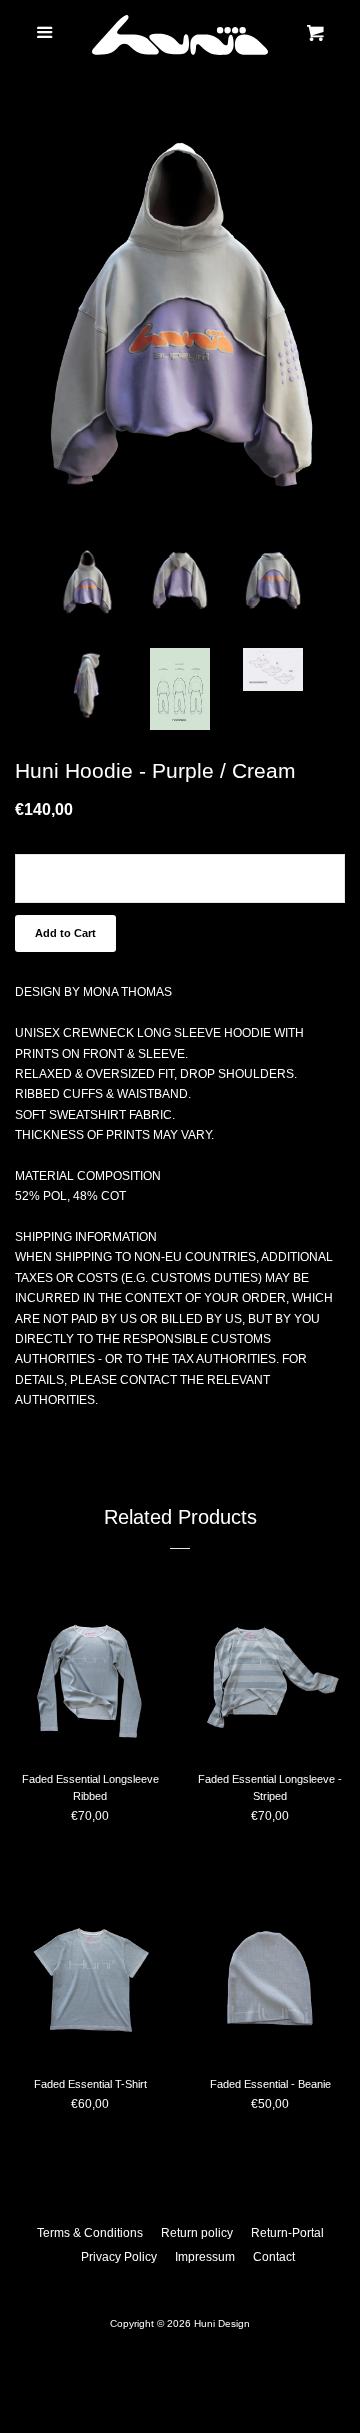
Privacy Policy (119, 2257)
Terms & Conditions (90, 2233)
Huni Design (222, 2323)
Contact (274, 2257)
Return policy (197, 2233)
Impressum (205, 2257)
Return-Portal (287, 2233)
